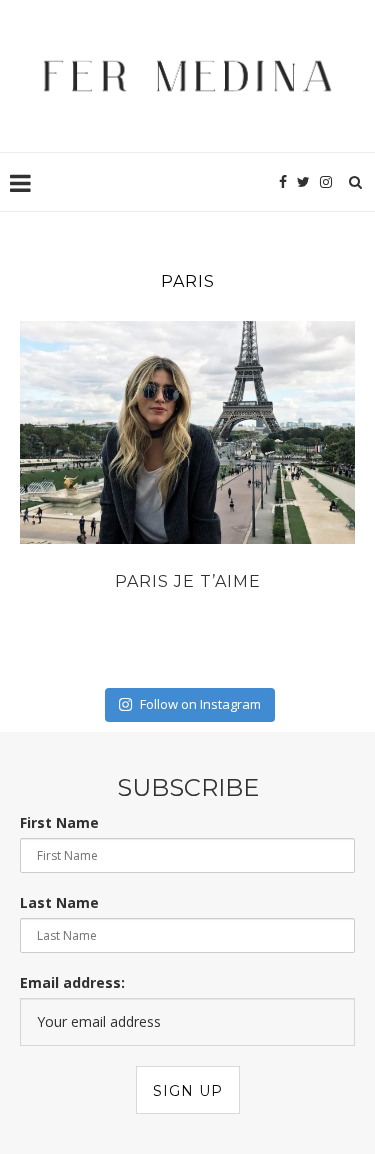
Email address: (72, 982)
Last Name (59, 902)
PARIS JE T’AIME (188, 581)
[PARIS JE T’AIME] (187, 432)
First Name (59, 822)
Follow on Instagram (200, 704)
